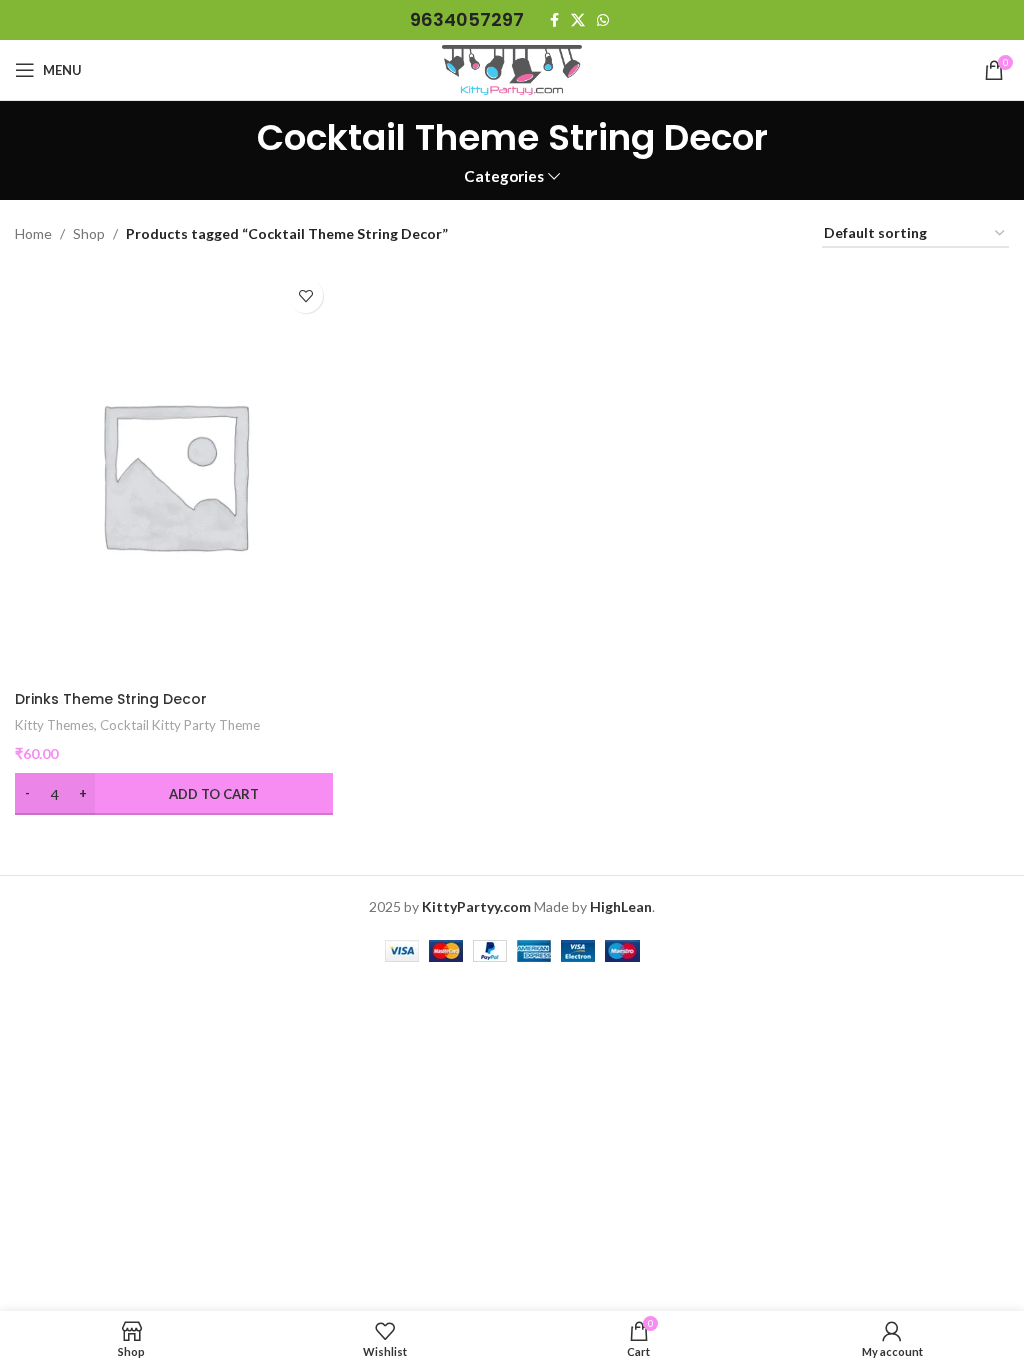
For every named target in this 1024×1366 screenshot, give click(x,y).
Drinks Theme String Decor (111, 699)
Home (33, 233)
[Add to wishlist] (305, 295)
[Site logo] (512, 68)
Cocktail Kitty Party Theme (180, 725)
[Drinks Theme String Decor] (174, 474)
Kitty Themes (54, 725)
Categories (504, 176)
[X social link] (578, 20)
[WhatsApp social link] (603, 20)
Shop (89, 233)
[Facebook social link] (554, 20)
